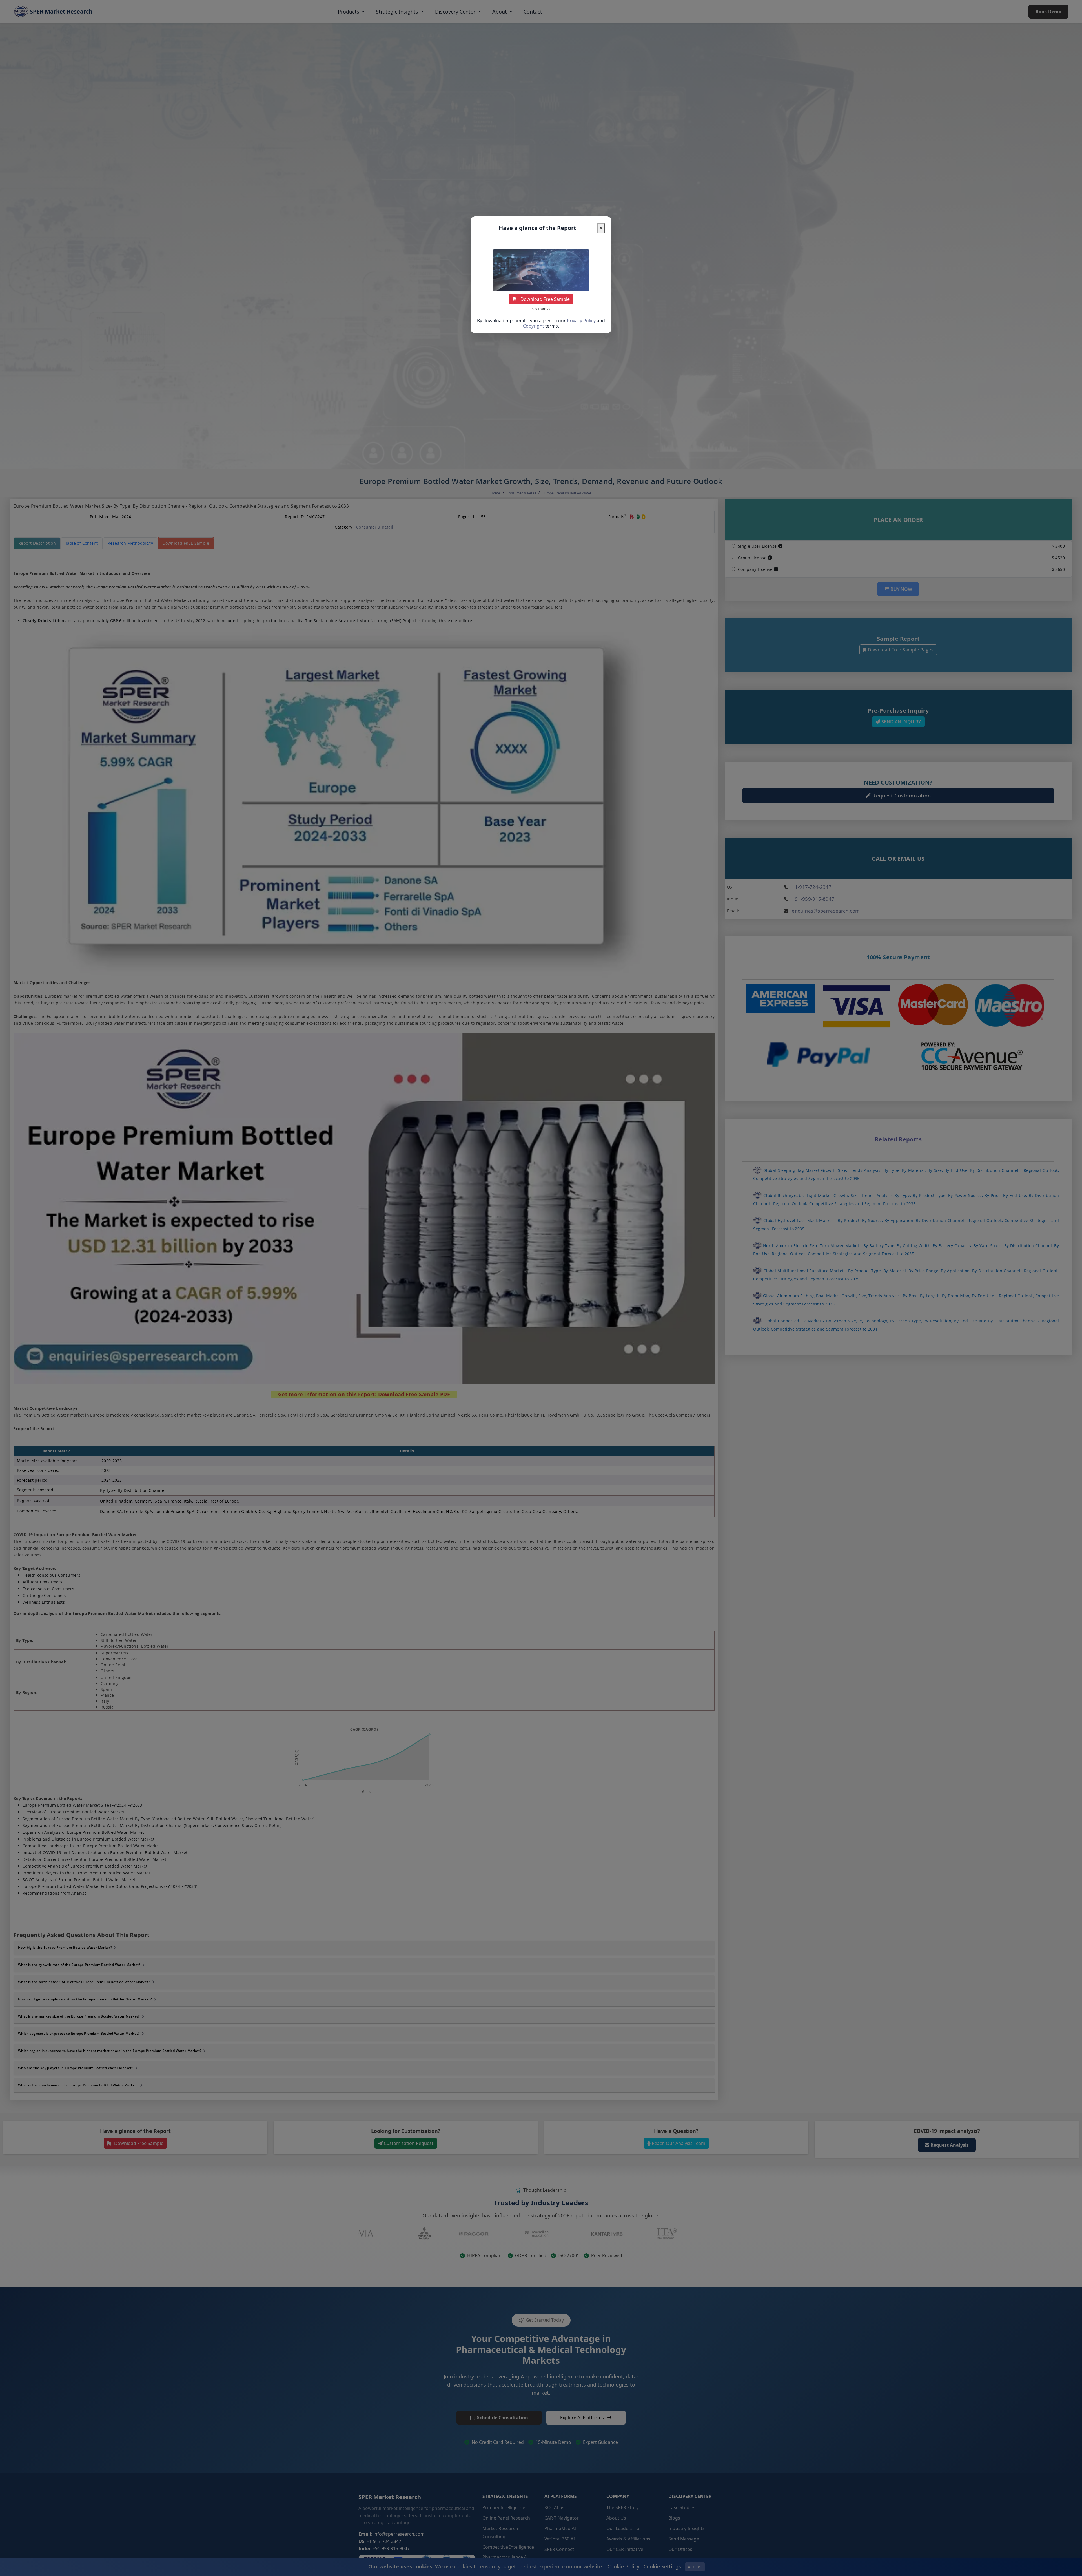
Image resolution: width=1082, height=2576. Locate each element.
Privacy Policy (581, 321)
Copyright (534, 326)
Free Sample (545, 299)
